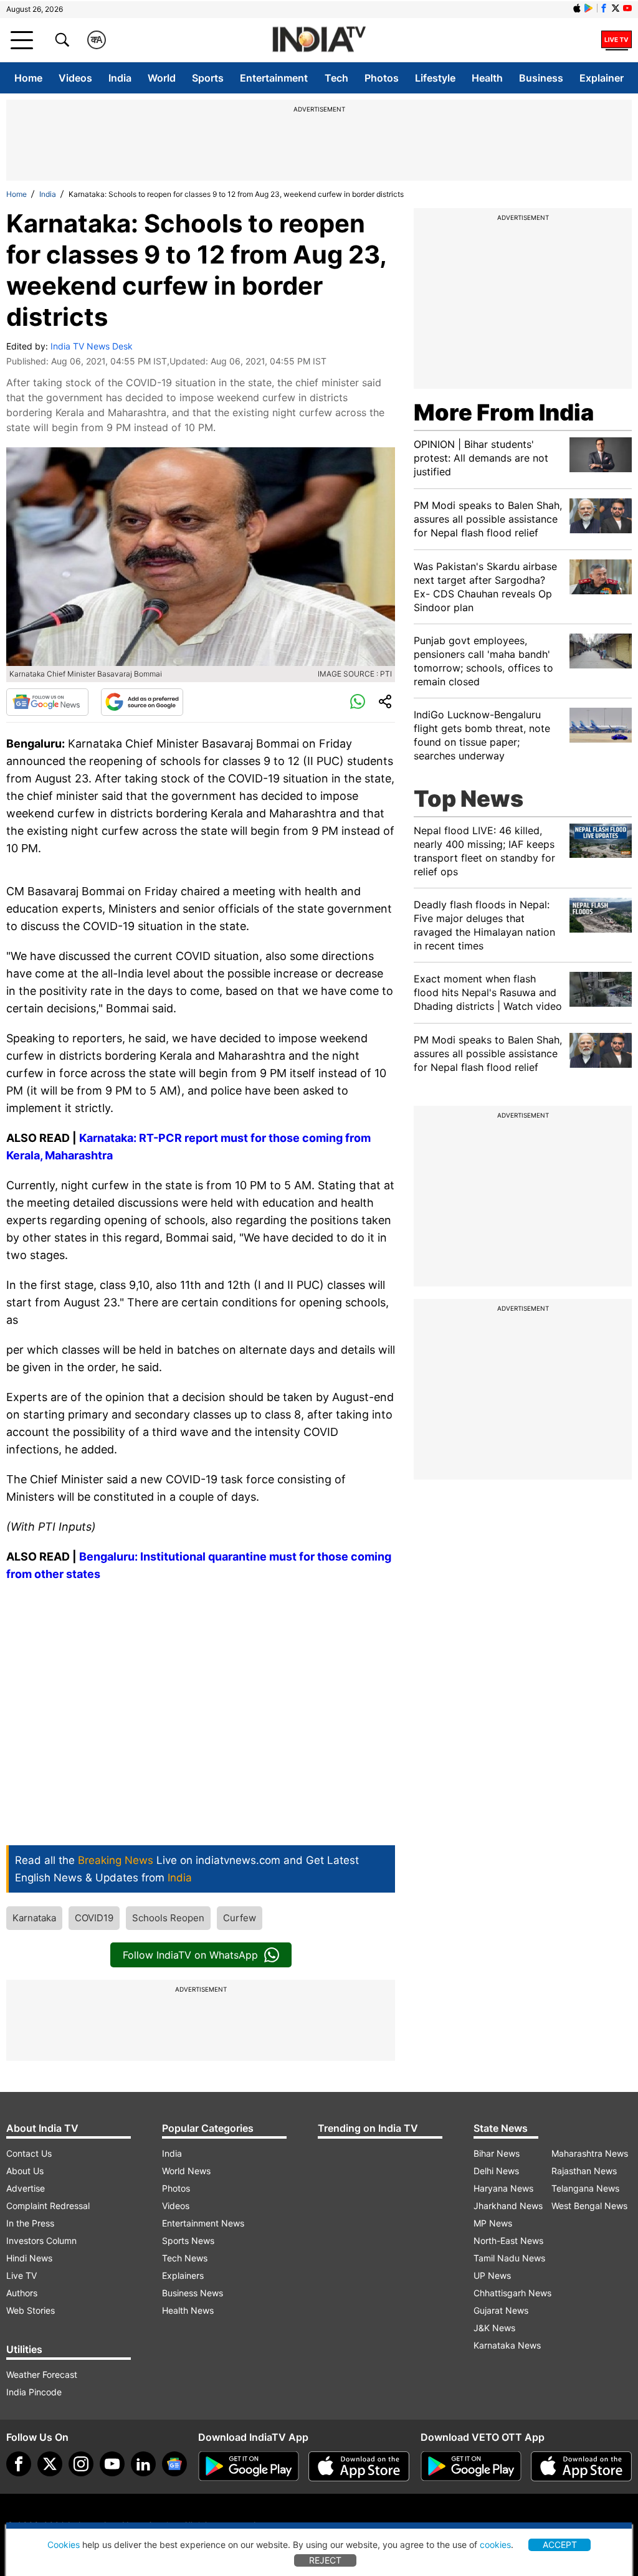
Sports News (188, 2241)
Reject (325, 2560)
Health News (188, 2310)
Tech (336, 78)
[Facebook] (19, 2464)
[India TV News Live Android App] (249, 2466)
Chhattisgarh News (512, 2293)
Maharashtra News (590, 2153)
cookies (495, 2545)
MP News (493, 2223)
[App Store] (359, 2466)
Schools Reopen (168, 1918)
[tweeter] (50, 2464)
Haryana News (503, 2188)
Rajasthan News (584, 2171)
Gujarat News (501, 2310)
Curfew (240, 1918)
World (162, 78)
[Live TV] (617, 40)
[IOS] (577, 8)
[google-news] (174, 2464)
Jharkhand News (508, 2206)
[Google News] (47, 702)
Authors (22, 2293)
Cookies (64, 2545)
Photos (382, 78)
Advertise (26, 2188)
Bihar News (497, 2153)
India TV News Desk (92, 346)
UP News (492, 2275)
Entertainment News (203, 2223)
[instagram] (81, 2464)
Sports (208, 78)
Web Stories (31, 2310)
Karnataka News (507, 2345)
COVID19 (94, 1918)
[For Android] (471, 2466)
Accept (560, 2545)
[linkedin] (143, 2464)
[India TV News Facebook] (604, 8)
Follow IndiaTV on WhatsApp (190, 1955)
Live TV (21, 2275)
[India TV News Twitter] (616, 8)
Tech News (185, 2258)
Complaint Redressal (48, 2206)
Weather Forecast (42, 2374)
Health (487, 78)
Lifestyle (435, 78)
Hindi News (29, 2258)
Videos (75, 78)
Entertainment (274, 78)
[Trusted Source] (142, 702)
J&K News (494, 2328)
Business (541, 78)
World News (186, 2171)
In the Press (30, 2223)
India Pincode (34, 2392)
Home (28, 78)
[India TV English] (319, 40)
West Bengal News (589, 2206)
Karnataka (34, 1918)
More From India (504, 412)
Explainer (602, 78)
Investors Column (41, 2241)
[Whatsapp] (358, 702)
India (120, 78)
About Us (25, 2171)
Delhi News (496, 2171)
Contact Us (29, 2153)
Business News (193, 2293)
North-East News (508, 2241)
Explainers (183, 2275)
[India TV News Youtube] (627, 8)
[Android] (589, 8)
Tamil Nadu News (509, 2258)
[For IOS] (581, 2466)
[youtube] (112, 2464)
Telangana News (585, 2188)
